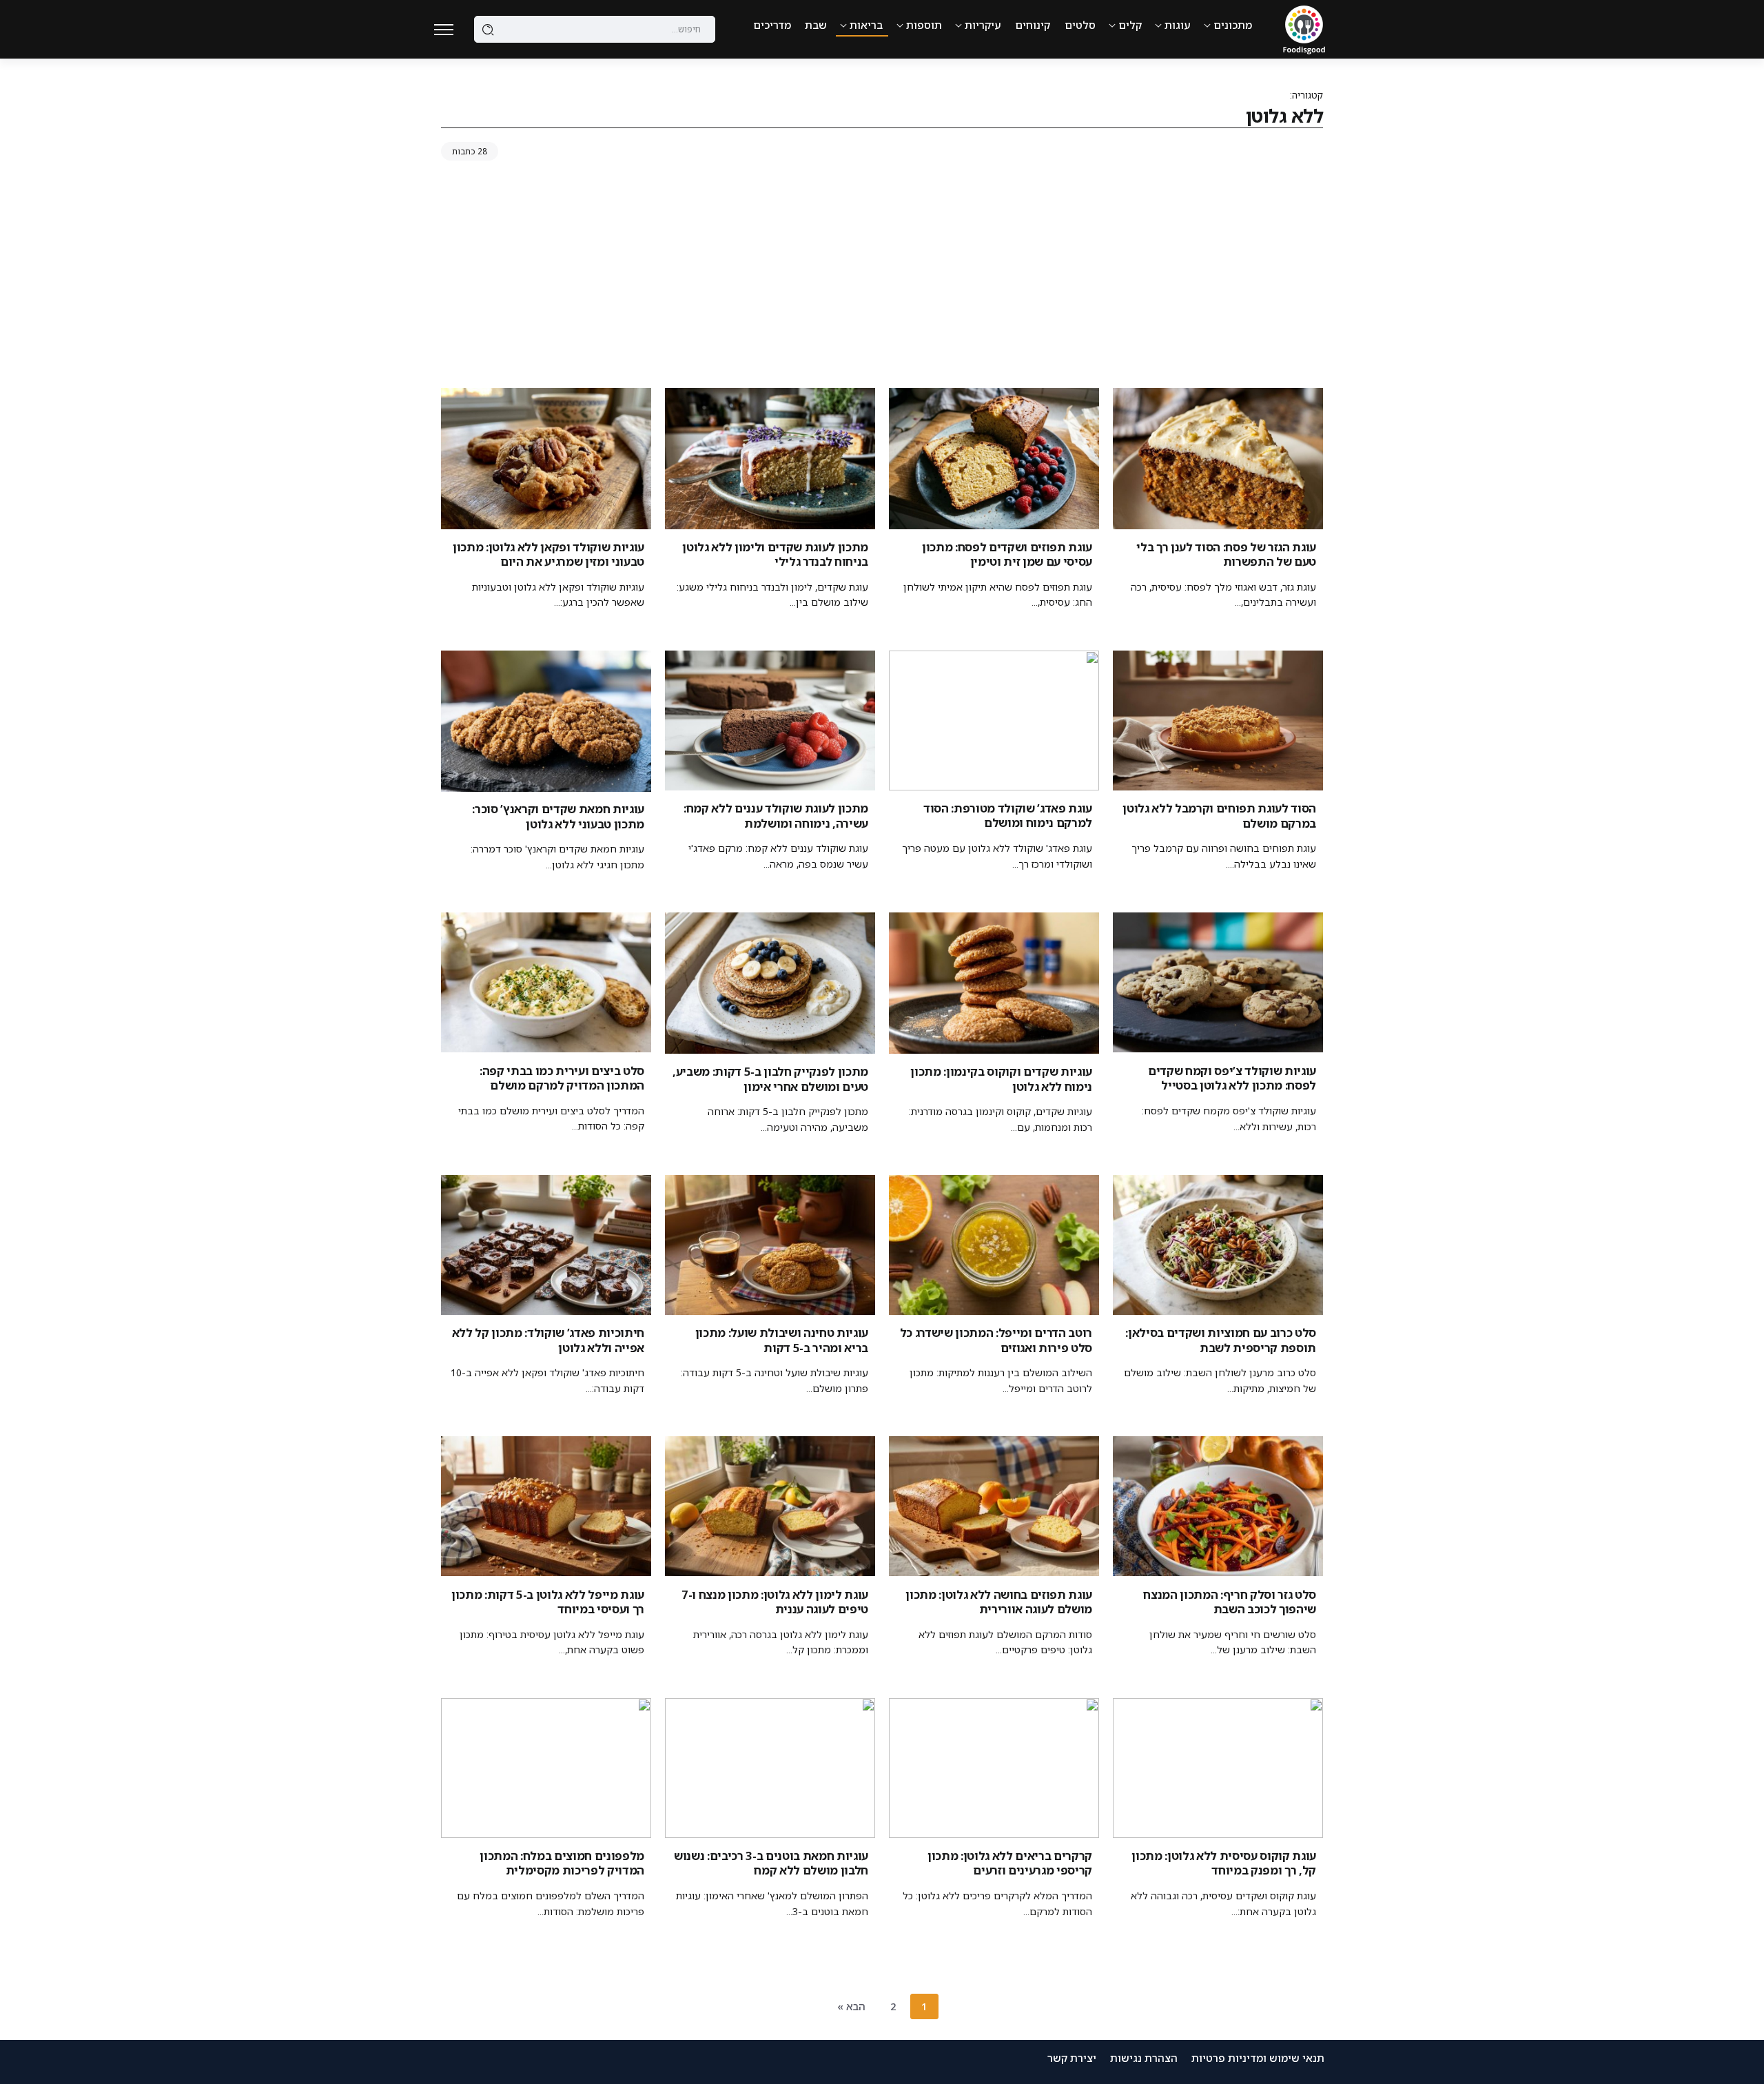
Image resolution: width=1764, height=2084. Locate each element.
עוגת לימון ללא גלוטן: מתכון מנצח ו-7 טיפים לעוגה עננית (775, 1602)
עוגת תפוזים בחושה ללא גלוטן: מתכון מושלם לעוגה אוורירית (999, 1602)
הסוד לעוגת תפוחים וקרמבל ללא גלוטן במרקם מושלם (1219, 815)
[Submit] (488, 30)
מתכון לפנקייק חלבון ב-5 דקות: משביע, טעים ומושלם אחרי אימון (770, 1079)
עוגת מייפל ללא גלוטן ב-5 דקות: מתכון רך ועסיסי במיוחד (548, 1602)
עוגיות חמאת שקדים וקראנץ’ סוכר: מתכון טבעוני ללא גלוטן (558, 816)
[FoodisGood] (1304, 28)
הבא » (851, 2006)
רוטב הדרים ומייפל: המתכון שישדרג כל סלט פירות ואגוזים (996, 1340)
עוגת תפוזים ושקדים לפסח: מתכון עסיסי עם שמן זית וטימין (1007, 554)
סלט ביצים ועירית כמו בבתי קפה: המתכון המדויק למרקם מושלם (562, 1078)
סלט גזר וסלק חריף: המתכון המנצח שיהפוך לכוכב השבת (1230, 1602)
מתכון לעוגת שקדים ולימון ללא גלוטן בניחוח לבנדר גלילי (775, 554)
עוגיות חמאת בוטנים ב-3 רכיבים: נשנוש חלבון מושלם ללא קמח (771, 1863)
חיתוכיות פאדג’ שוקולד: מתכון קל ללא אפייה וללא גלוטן (548, 1340)
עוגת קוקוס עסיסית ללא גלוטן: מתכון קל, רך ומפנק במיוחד (1224, 1863)
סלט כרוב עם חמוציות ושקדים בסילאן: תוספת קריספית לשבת (1221, 1340)
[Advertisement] (882, 278)
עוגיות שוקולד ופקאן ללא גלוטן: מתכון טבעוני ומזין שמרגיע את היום (548, 554)
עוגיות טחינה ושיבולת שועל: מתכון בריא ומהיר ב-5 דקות (782, 1340)
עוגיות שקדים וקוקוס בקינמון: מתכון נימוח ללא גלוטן (1001, 1079)
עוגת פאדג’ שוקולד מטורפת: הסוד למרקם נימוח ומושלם (1008, 815)
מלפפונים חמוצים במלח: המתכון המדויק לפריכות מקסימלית (562, 1863)
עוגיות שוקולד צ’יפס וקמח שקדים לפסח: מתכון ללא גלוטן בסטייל (1232, 1078)
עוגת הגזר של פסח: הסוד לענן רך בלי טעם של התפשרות (1226, 554)
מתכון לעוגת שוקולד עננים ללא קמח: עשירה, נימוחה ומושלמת (776, 815)
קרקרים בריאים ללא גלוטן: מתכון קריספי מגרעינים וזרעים (1010, 1863)
